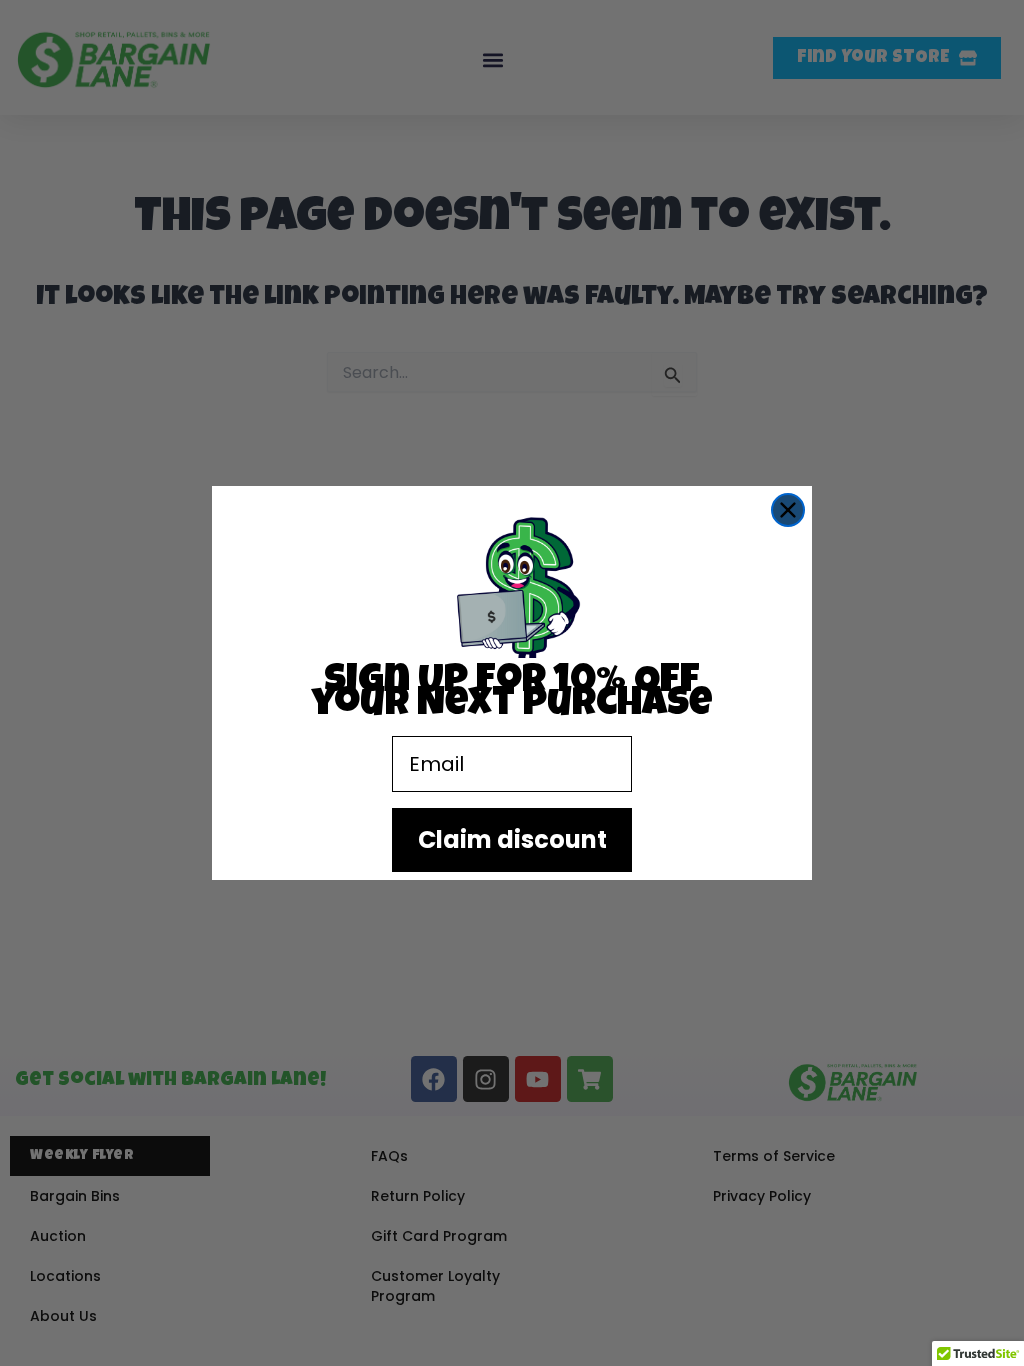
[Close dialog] (788, 510)
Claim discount (512, 839)
